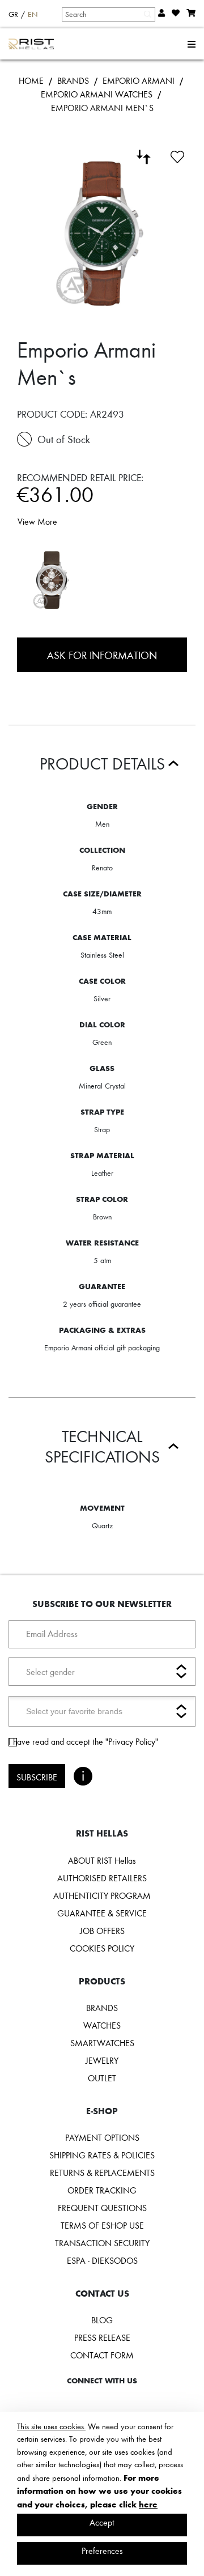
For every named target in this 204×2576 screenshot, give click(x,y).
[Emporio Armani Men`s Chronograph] (52, 580)
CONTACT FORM (102, 2355)
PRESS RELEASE (102, 2337)
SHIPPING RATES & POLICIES (102, 2155)
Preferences (102, 2551)
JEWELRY (102, 2060)
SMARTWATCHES (102, 2043)
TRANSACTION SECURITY (102, 2243)
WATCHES (102, 2025)
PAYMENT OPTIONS (102, 2137)
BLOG (102, 2320)
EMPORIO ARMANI (139, 80)
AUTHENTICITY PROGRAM (102, 1895)
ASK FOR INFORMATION (102, 655)
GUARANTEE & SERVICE (102, 1913)
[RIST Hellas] (31, 44)
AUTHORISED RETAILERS (102, 1878)
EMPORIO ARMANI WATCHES (97, 94)
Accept (102, 2522)
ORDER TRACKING (102, 2190)
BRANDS (73, 80)
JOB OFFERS (102, 1931)
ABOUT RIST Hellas (102, 1860)
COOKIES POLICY (102, 1948)
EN (33, 14)
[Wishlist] (177, 155)
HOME (31, 80)
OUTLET (102, 2078)
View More (37, 521)
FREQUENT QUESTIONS (102, 2208)
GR (13, 14)
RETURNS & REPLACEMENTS (102, 2173)
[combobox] (108, 14)
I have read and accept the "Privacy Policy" (83, 1741)
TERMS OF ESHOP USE (102, 2225)
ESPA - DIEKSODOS (102, 2260)
